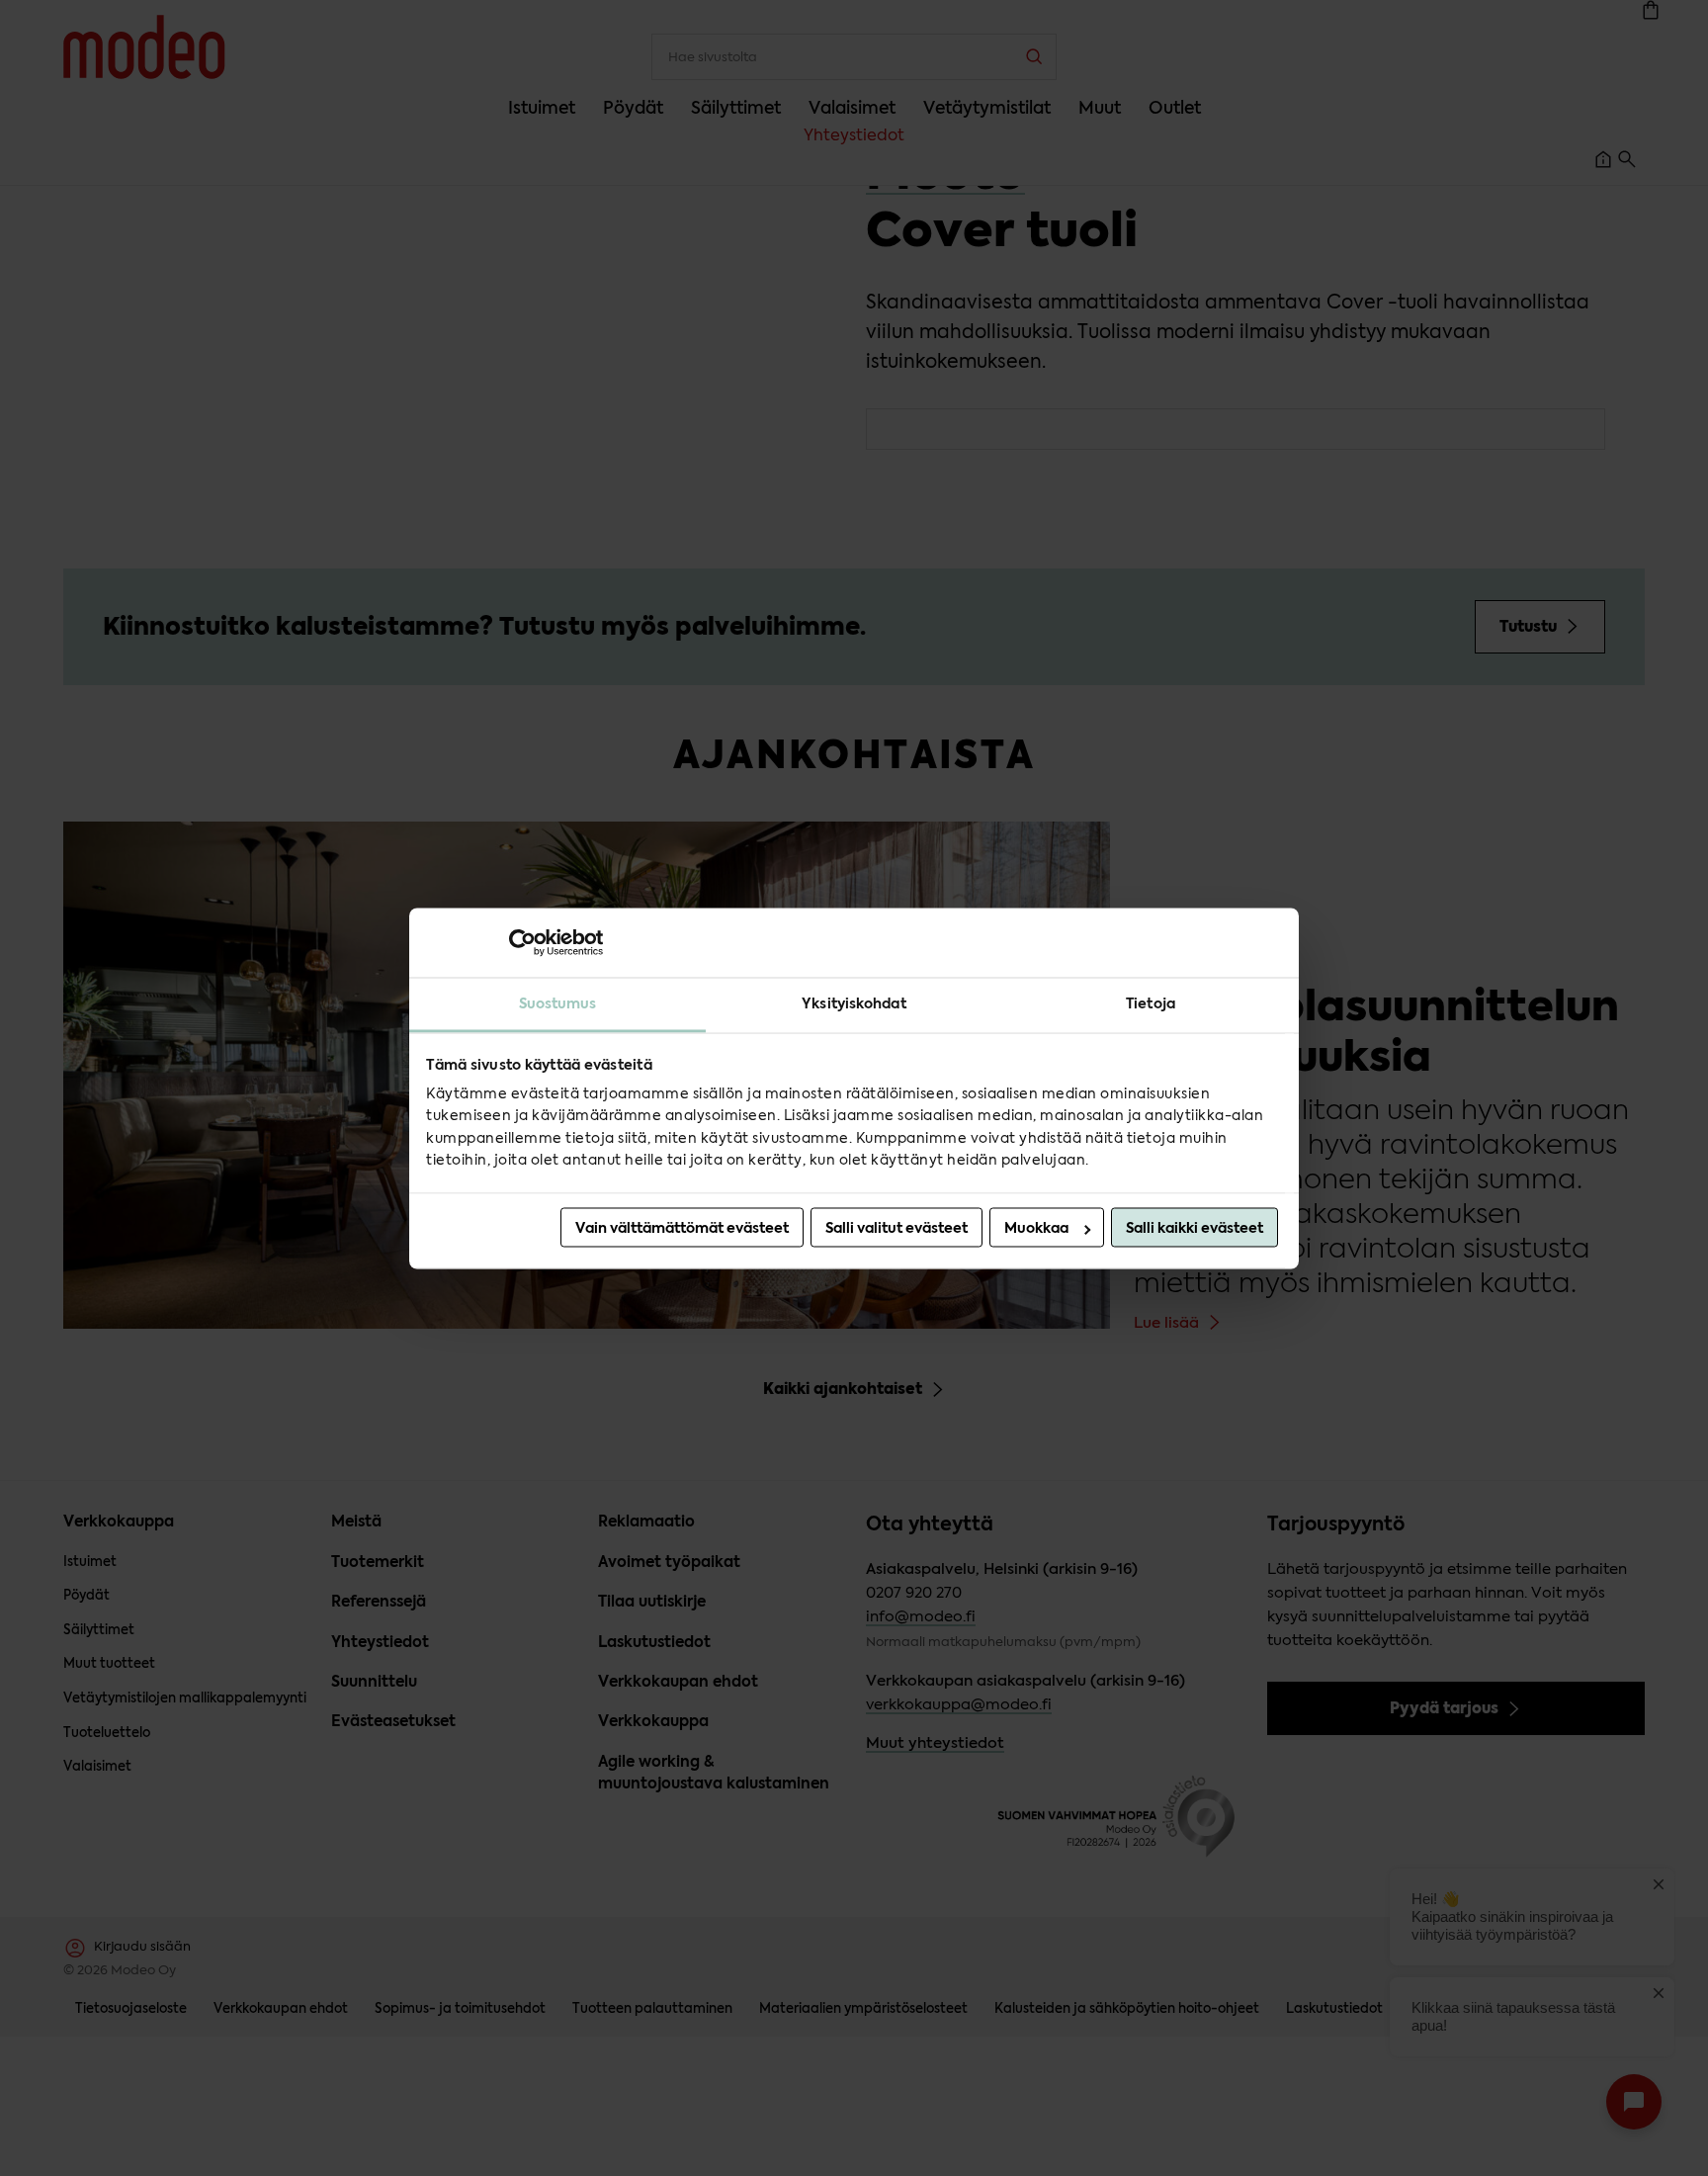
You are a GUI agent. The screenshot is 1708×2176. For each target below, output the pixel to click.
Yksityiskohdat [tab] (854, 1003)
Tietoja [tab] (1151, 1003)
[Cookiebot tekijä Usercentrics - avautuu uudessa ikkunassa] (516, 942)
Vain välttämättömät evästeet (682, 1228)
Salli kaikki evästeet (1195, 1228)
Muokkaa (1036, 1228)
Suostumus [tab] (558, 1003)
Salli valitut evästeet (897, 1228)
